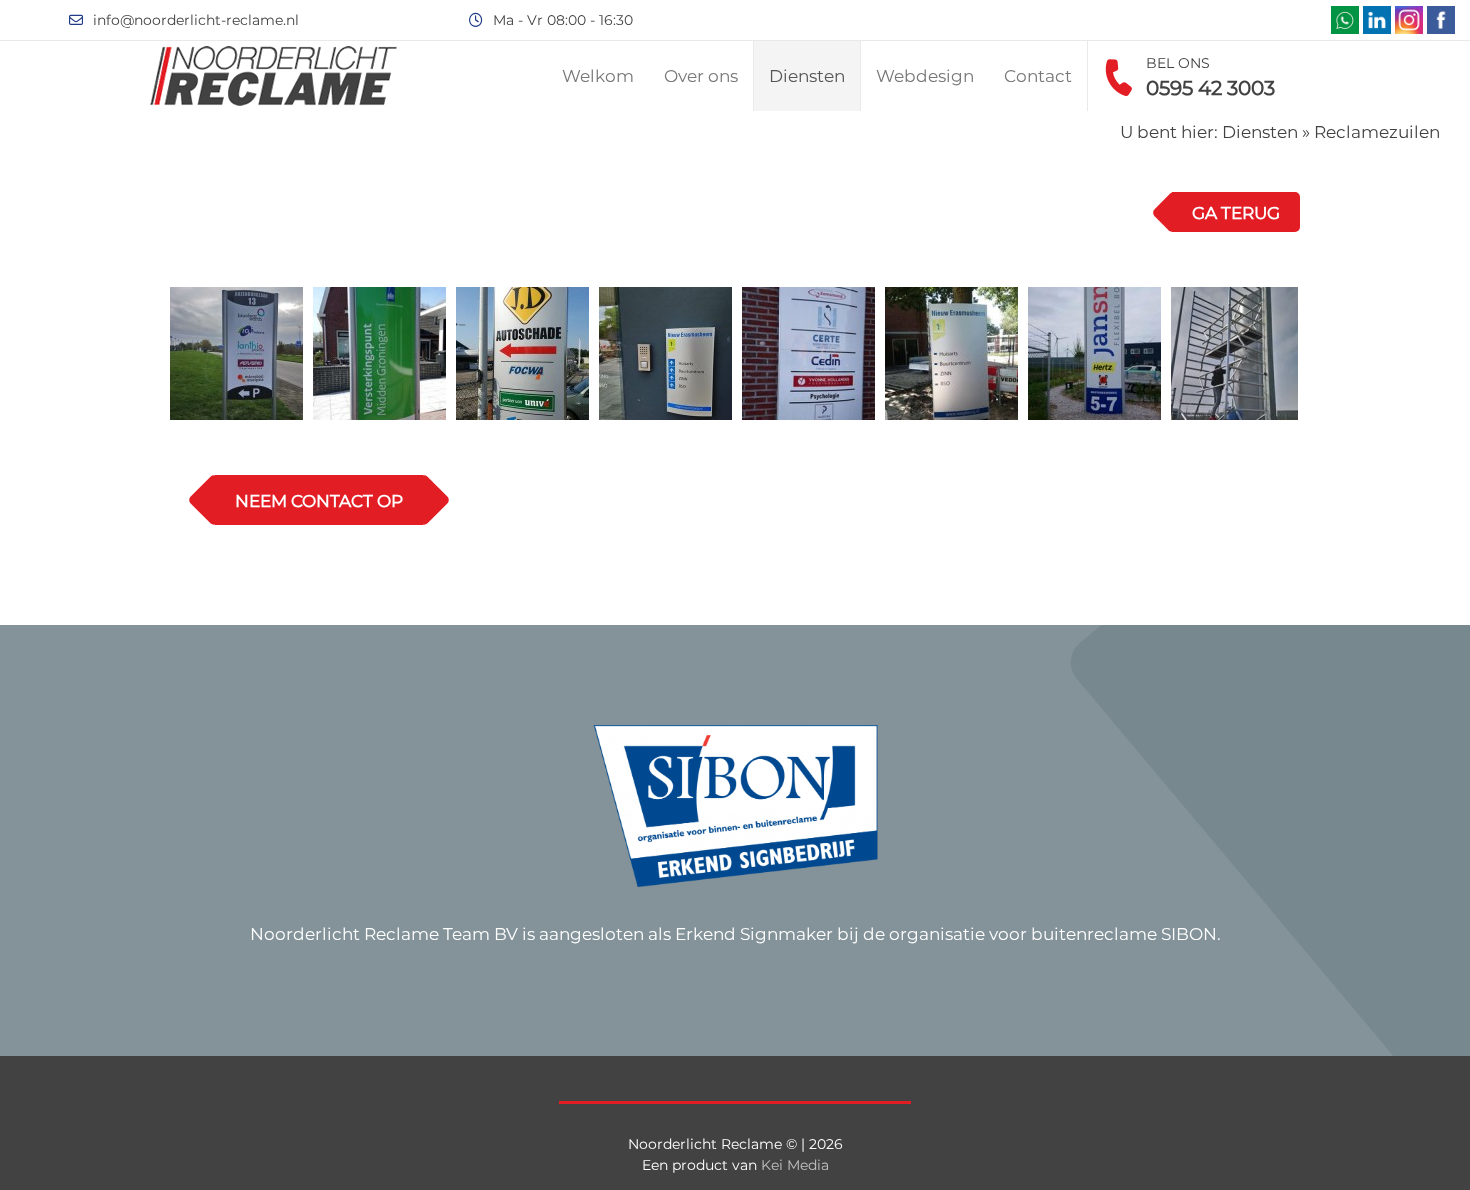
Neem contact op (319, 501)
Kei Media (795, 1165)
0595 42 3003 (1210, 88)
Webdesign (925, 76)
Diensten (807, 76)
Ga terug (1236, 213)
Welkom (598, 76)
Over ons (701, 76)
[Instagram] (1409, 20)
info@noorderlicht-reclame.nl (196, 20)
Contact (1038, 76)
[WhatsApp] (1345, 20)
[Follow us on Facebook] (1441, 20)
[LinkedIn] (1377, 20)
